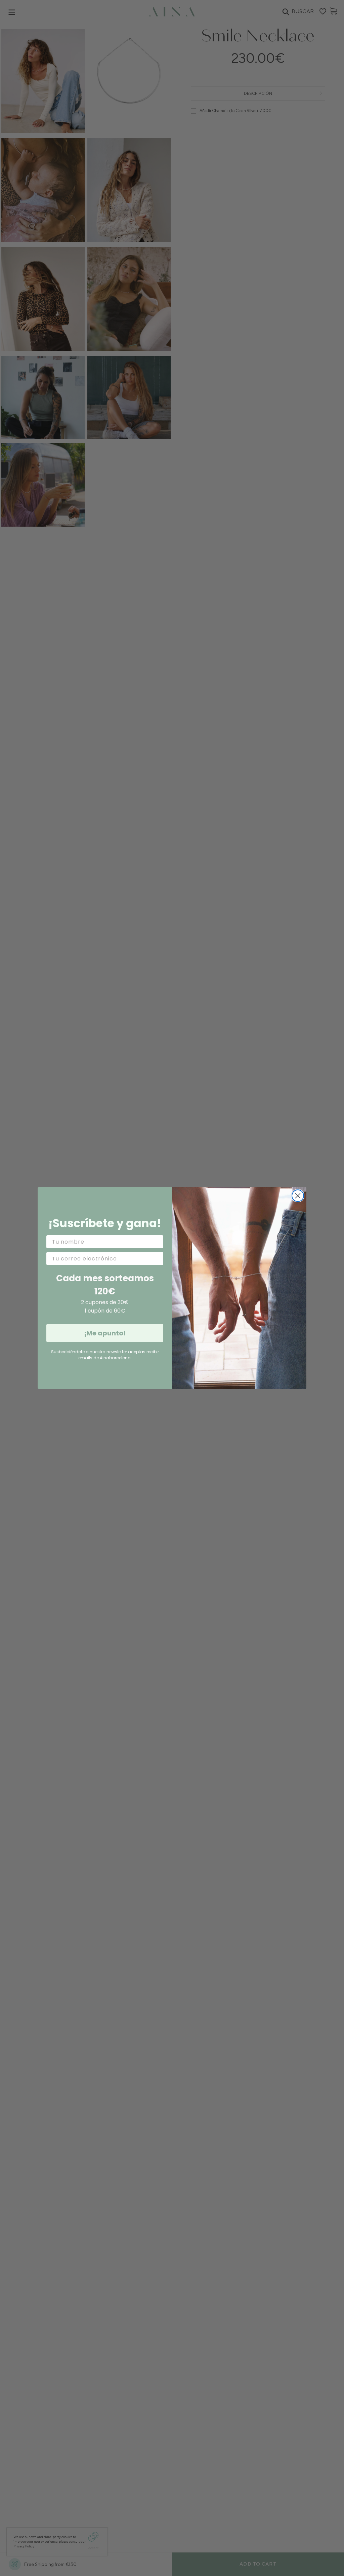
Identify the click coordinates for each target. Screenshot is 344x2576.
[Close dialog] (298, 1196)
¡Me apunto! (105, 1333)
